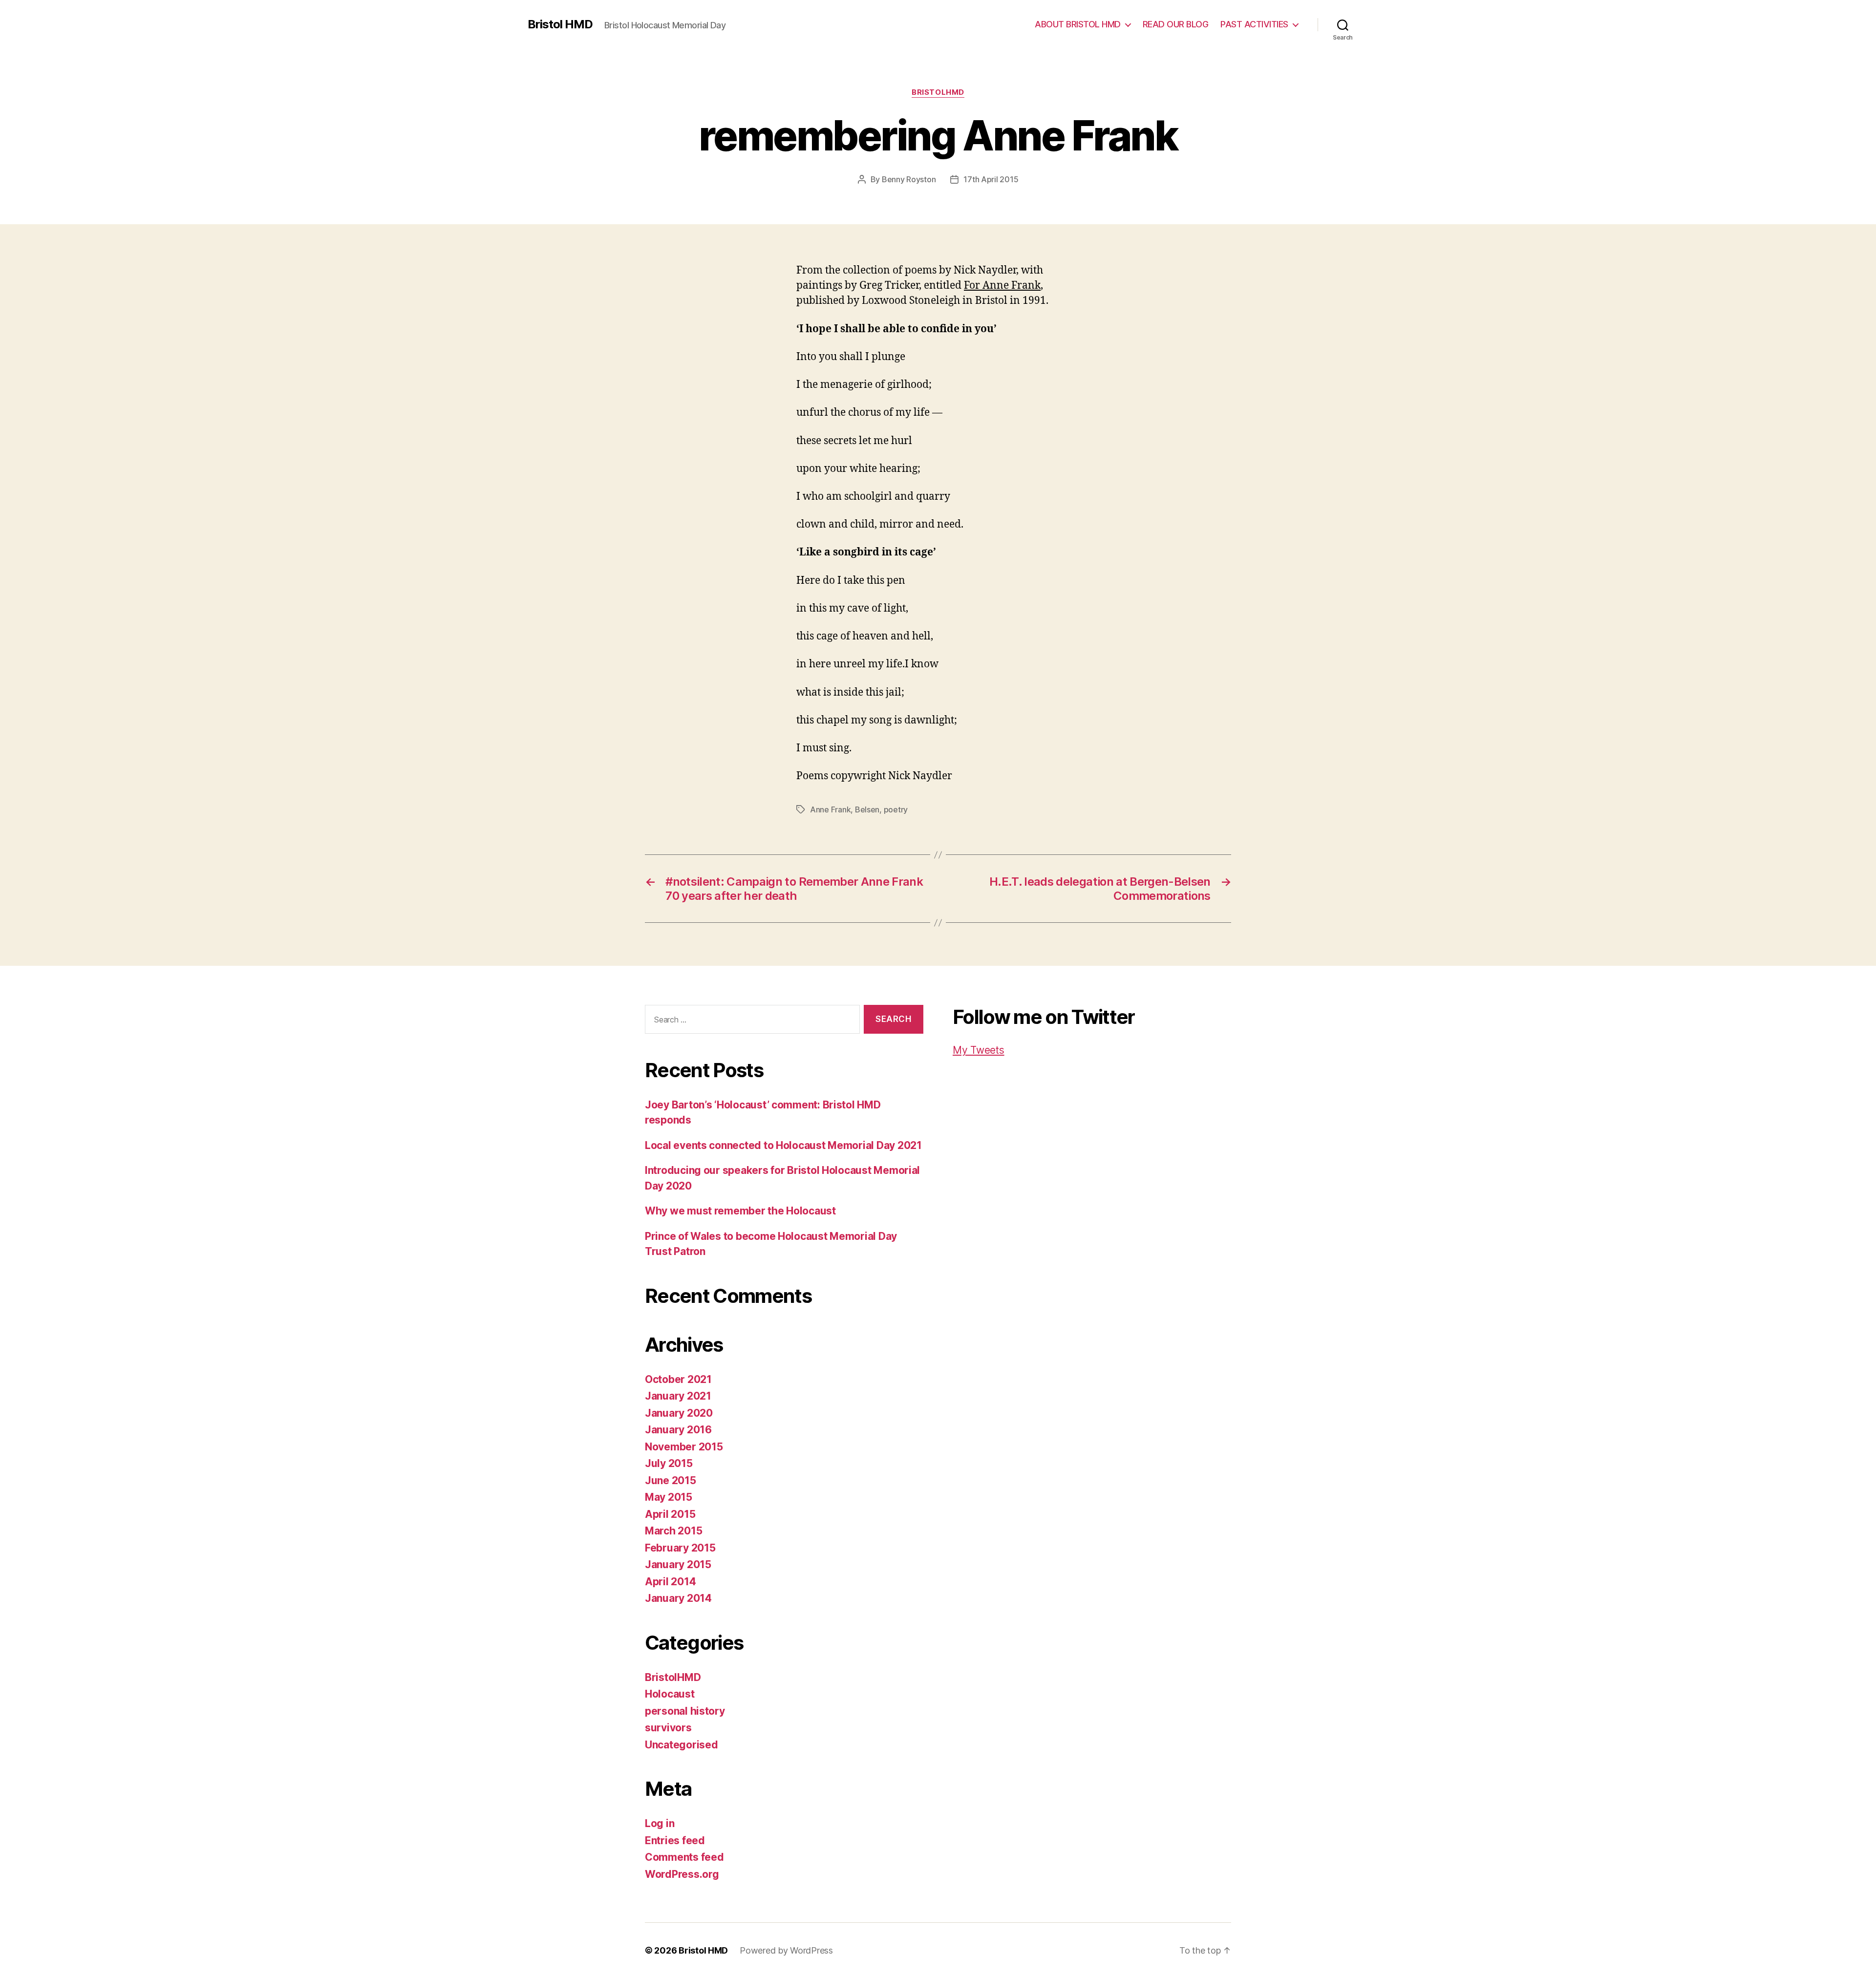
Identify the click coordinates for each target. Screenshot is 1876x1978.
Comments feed (684, 1857)
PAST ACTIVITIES (1254, 24)
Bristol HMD (560, 24)
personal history (685, 1711)
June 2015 (671, 1480)
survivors (668, 1728)
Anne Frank (830, 809)
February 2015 (680, 1548)
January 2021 (678, 1396)
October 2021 (678, 1379)
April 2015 (670, 1514)
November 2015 (684, 1447)
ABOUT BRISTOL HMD (1078, 24)
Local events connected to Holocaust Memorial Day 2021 (783, 1145)
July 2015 (669, 1463)
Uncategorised (682, 1745)
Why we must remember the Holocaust (740, 1211)
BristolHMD (938, 92)
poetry (896, 809)
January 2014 (678, 1598)
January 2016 (678, 1430)
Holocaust (670, 1694)
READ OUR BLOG (1176, 24)
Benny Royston (909, 179)
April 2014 (670, 1582)
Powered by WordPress (786, 1950)
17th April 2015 (991, 179)
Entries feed (675, 1840)
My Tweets (979, 1050)
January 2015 (678, 1564)
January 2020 (679, 1413)
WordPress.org (682, 1874)
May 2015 (669, 1497)
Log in (660, 1823)
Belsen (867, 809)
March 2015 (673, 1531)
